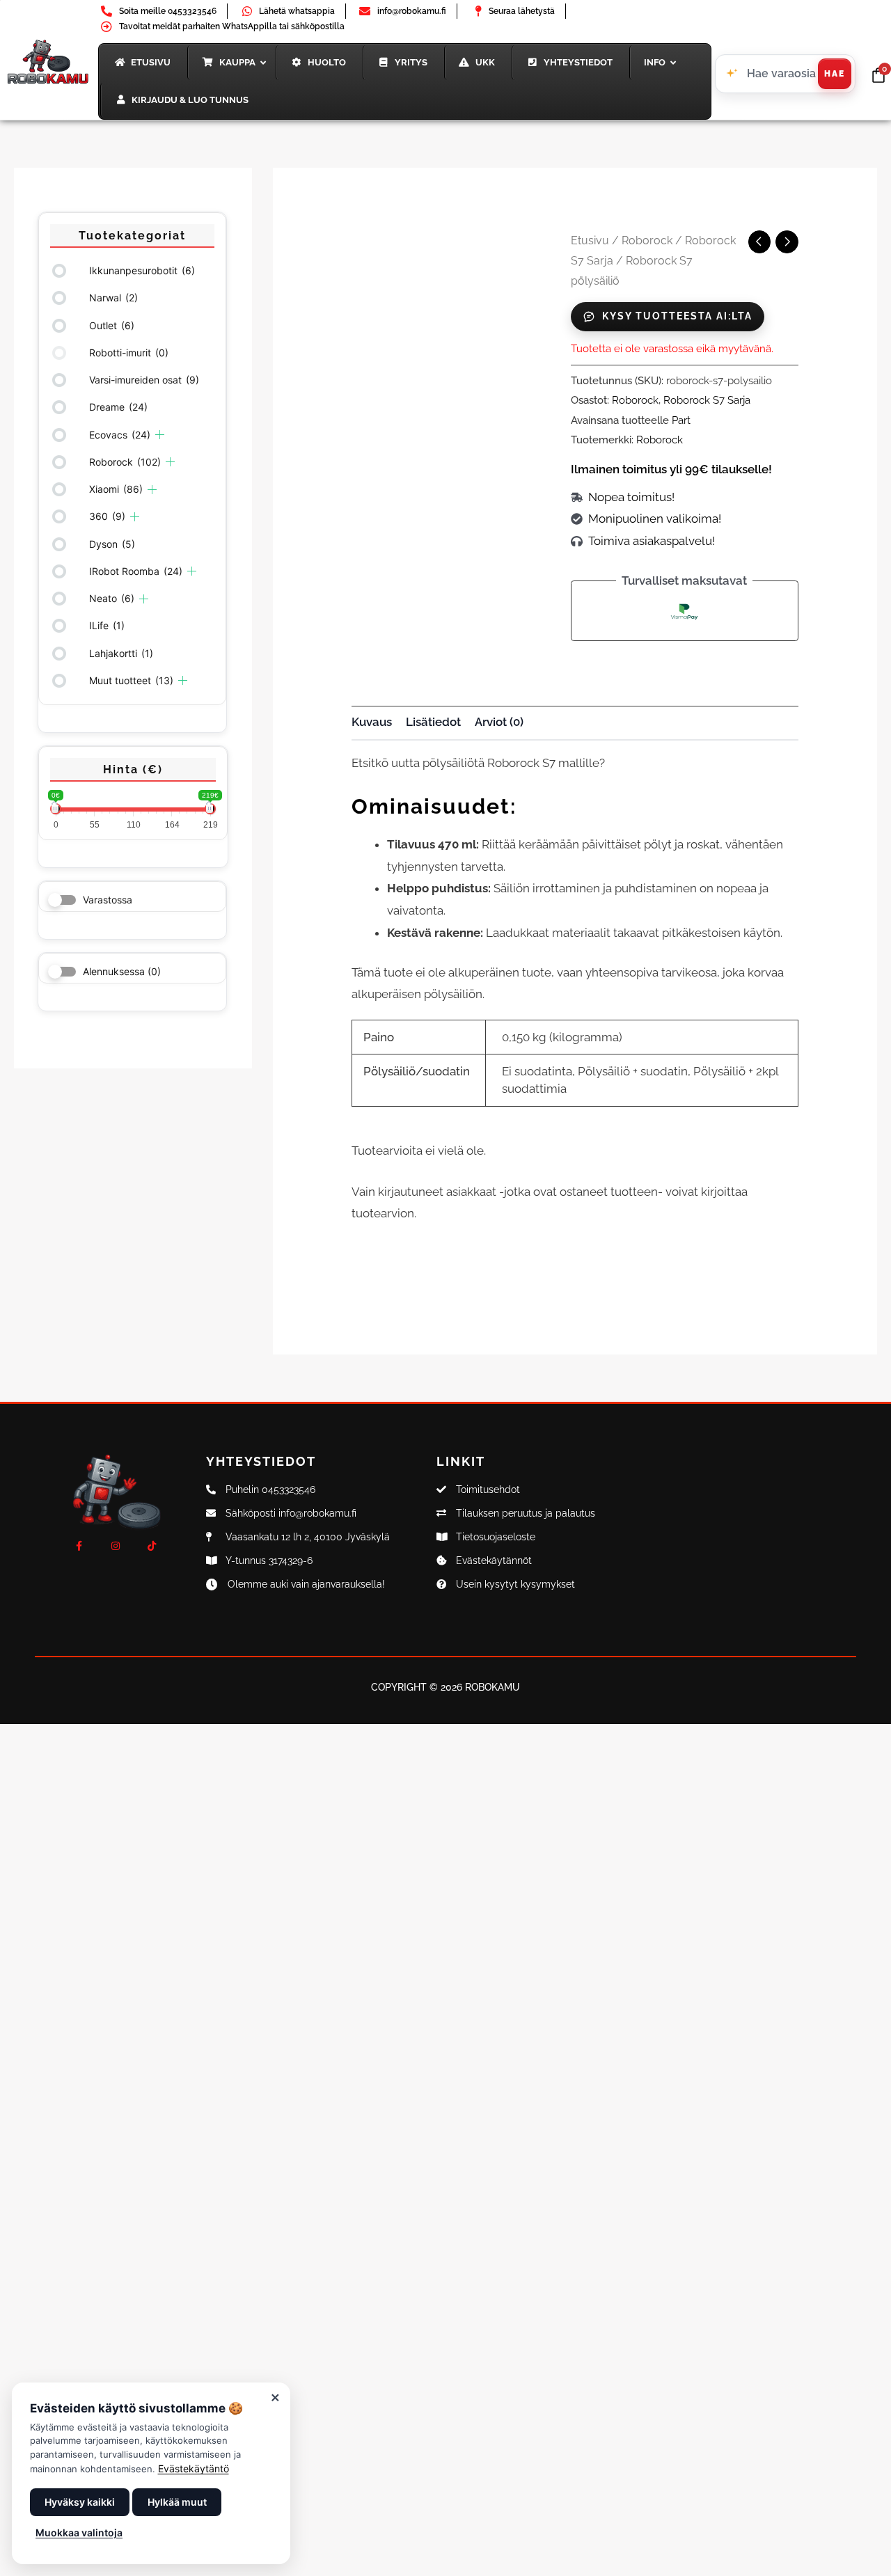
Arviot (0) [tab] (499, 722)
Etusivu (590, 240)
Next (549, 517)
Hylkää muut (177, 2502)
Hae (835, 74)
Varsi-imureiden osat (144, 380)
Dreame (118, 407)
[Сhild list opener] (160, 435)
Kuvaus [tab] (372, 722)
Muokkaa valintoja (79, 2532)
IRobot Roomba (136, 571)
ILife (107, 625)
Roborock (125, 462)
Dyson (112, 544)
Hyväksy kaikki (80, 2502)
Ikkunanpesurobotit (142, 270)
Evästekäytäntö (194, 2468)
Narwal (113, 298)
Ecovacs (120, 435)
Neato (112, 598)
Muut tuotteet (131, 680)
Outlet (112, 325)
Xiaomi (116, 489)
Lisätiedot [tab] (433, 722)
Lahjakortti (121, 653)
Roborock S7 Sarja (707, 400)
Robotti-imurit (129, 353)
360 (107, 516)
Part (681, 420)
